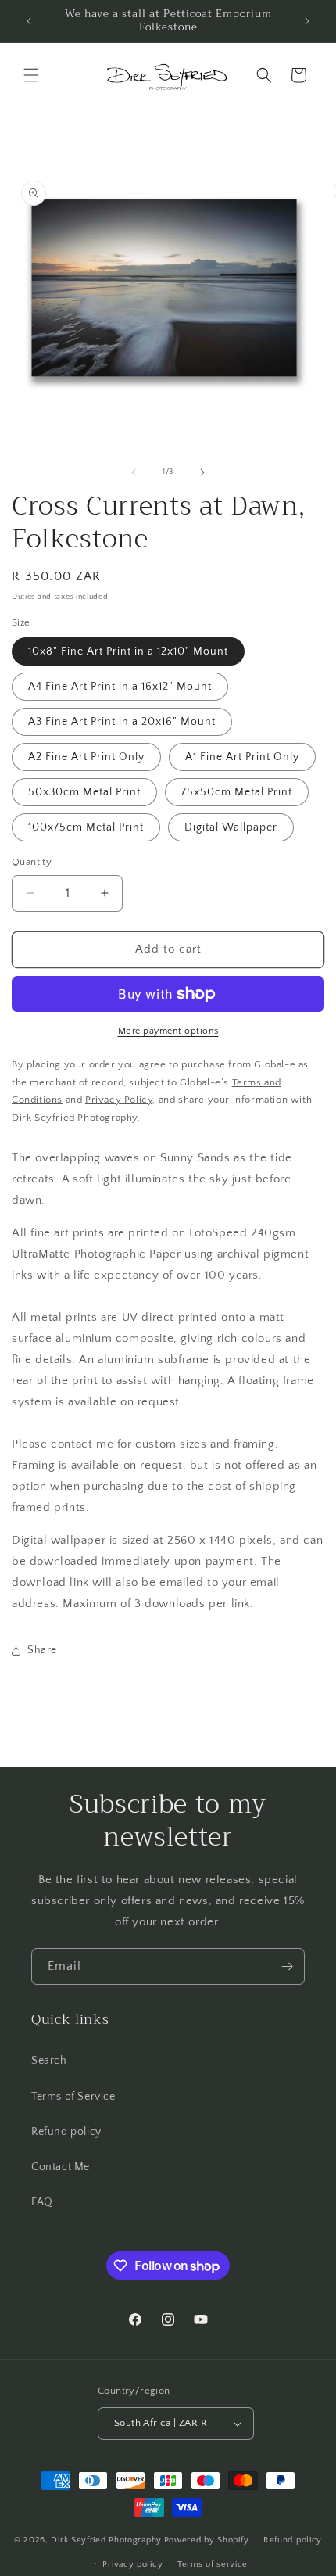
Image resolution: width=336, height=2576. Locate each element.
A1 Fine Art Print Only (242, 757)
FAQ (42, 2202)
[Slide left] (134, 472)
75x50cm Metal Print (237, 792)
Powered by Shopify (207, 2540)
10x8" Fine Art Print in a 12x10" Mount (128, 651)
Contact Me (61, 2167)
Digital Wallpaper (231, 827)
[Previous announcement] (29, 21)
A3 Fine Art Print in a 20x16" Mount (122, 722)
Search (49, 2061)
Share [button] (42, 1650)
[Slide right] (202, 472)
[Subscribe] (287, 1966)
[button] (31, 75)
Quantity (32, 862)
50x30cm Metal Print (84, 792)
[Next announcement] (307, 21)
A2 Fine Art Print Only (86, 757)
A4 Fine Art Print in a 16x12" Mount (120, 687)
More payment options (168, 1031)
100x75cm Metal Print (86, 827)
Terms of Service (73, 2097)
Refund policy (66, 2132)
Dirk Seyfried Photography (106, 2540)
